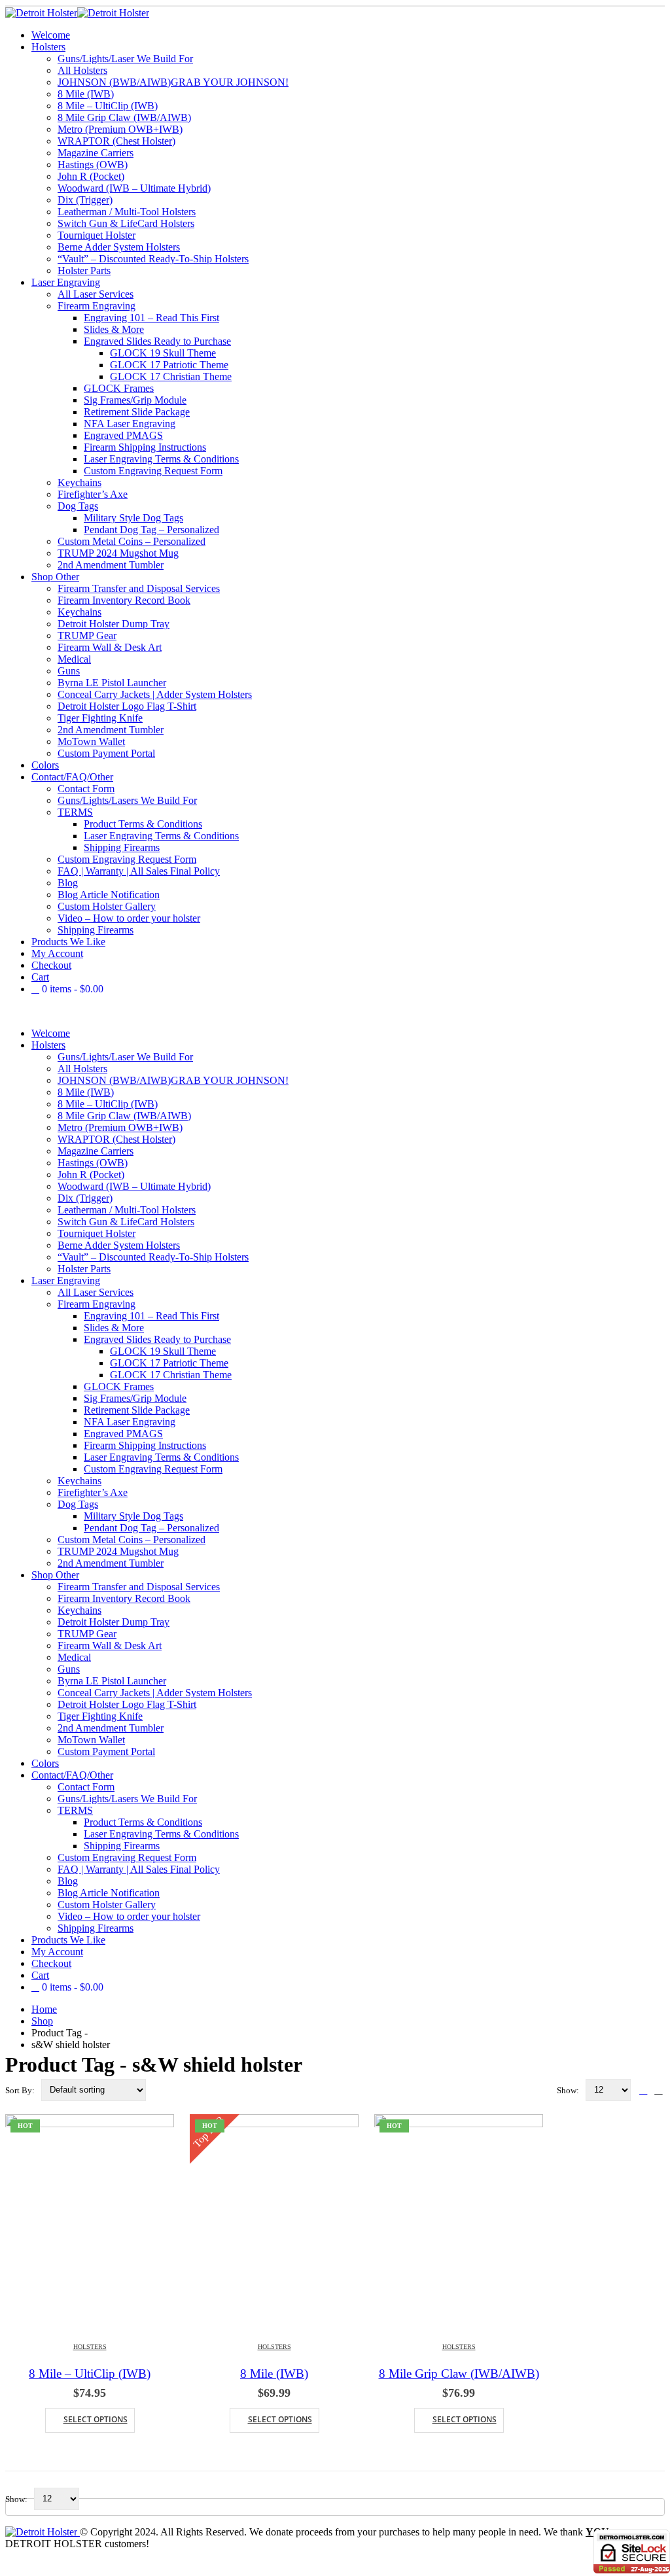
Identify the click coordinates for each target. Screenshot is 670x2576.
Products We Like (68, 942)
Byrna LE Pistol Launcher (112, 683)
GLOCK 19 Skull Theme (163, 353)
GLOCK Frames (119, 388)
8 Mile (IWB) (86, 94)
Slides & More (114, 329)
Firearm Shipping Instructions (145, 447)
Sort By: (21, 2090)
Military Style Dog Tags (133, 518)
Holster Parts (84, 270)
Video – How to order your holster (129, 918)
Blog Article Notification (109, 895)
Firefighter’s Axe (93, 494)
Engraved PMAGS (123, 435)
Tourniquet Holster (97, 235)
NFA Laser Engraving (130, 424)
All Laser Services (96, 294)
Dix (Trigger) (85, 200)
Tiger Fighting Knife (100, 718)
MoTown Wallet (91, 741)
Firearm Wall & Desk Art (110, 647)
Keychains (79, 482)
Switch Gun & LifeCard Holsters (126, 223)
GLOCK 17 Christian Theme (171, 376)
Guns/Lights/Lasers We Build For (127, 800)
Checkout (51, 965)
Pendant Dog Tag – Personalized (151, 530)
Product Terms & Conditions (143, 824)
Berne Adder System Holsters (119, 247)
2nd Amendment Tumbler (111, 565)
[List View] (659, 2090)
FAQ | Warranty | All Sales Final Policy (139, 871)
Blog (68, 883)
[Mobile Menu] (9, 1011)
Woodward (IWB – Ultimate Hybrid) (134, 188)
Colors (45, 765)
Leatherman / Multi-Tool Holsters (127, 212)
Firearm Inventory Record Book (124, 600)
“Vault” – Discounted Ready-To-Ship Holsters (153, 259)
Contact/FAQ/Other (72, 777)
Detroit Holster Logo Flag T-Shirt (127, 706)
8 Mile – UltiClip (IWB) (108, 106)
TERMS (75, 812)
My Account (57, 953)
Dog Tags (78, 506)
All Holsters (82, 70)
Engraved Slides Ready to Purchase (157, 341)
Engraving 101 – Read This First (151, 318)
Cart (40, 977)
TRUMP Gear (87, 635)
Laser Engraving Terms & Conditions (161, 459)
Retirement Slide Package (137, 412)
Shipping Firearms (122, 847)
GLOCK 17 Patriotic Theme (169, 365)
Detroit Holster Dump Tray (114, 624)
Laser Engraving (66, 282)
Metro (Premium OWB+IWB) (120, 129)
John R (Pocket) (91, 176)
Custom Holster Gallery (107, 906)
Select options (96, 2419)
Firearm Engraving (97, 306)
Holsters (48, 47)
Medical (74, 659)
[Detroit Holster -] (77, 13)
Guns (69, 671)
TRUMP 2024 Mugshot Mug (118, 553)
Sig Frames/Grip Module (135, 400)
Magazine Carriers (96, 153)
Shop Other (55, 577)
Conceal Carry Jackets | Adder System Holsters (155, 694)
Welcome (51, 35)
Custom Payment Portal (106, 753)
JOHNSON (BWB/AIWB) (173, 82)
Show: (569, 2090)
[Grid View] (644, 2090)
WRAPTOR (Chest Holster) (116, 141)
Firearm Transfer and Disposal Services (139, 588)
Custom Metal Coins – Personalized (132, 541)
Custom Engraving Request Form (153, 471)
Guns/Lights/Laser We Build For (125, 59)
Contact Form (86, 789)
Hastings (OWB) (93, 165)
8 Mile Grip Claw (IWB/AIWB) (124, 117)
